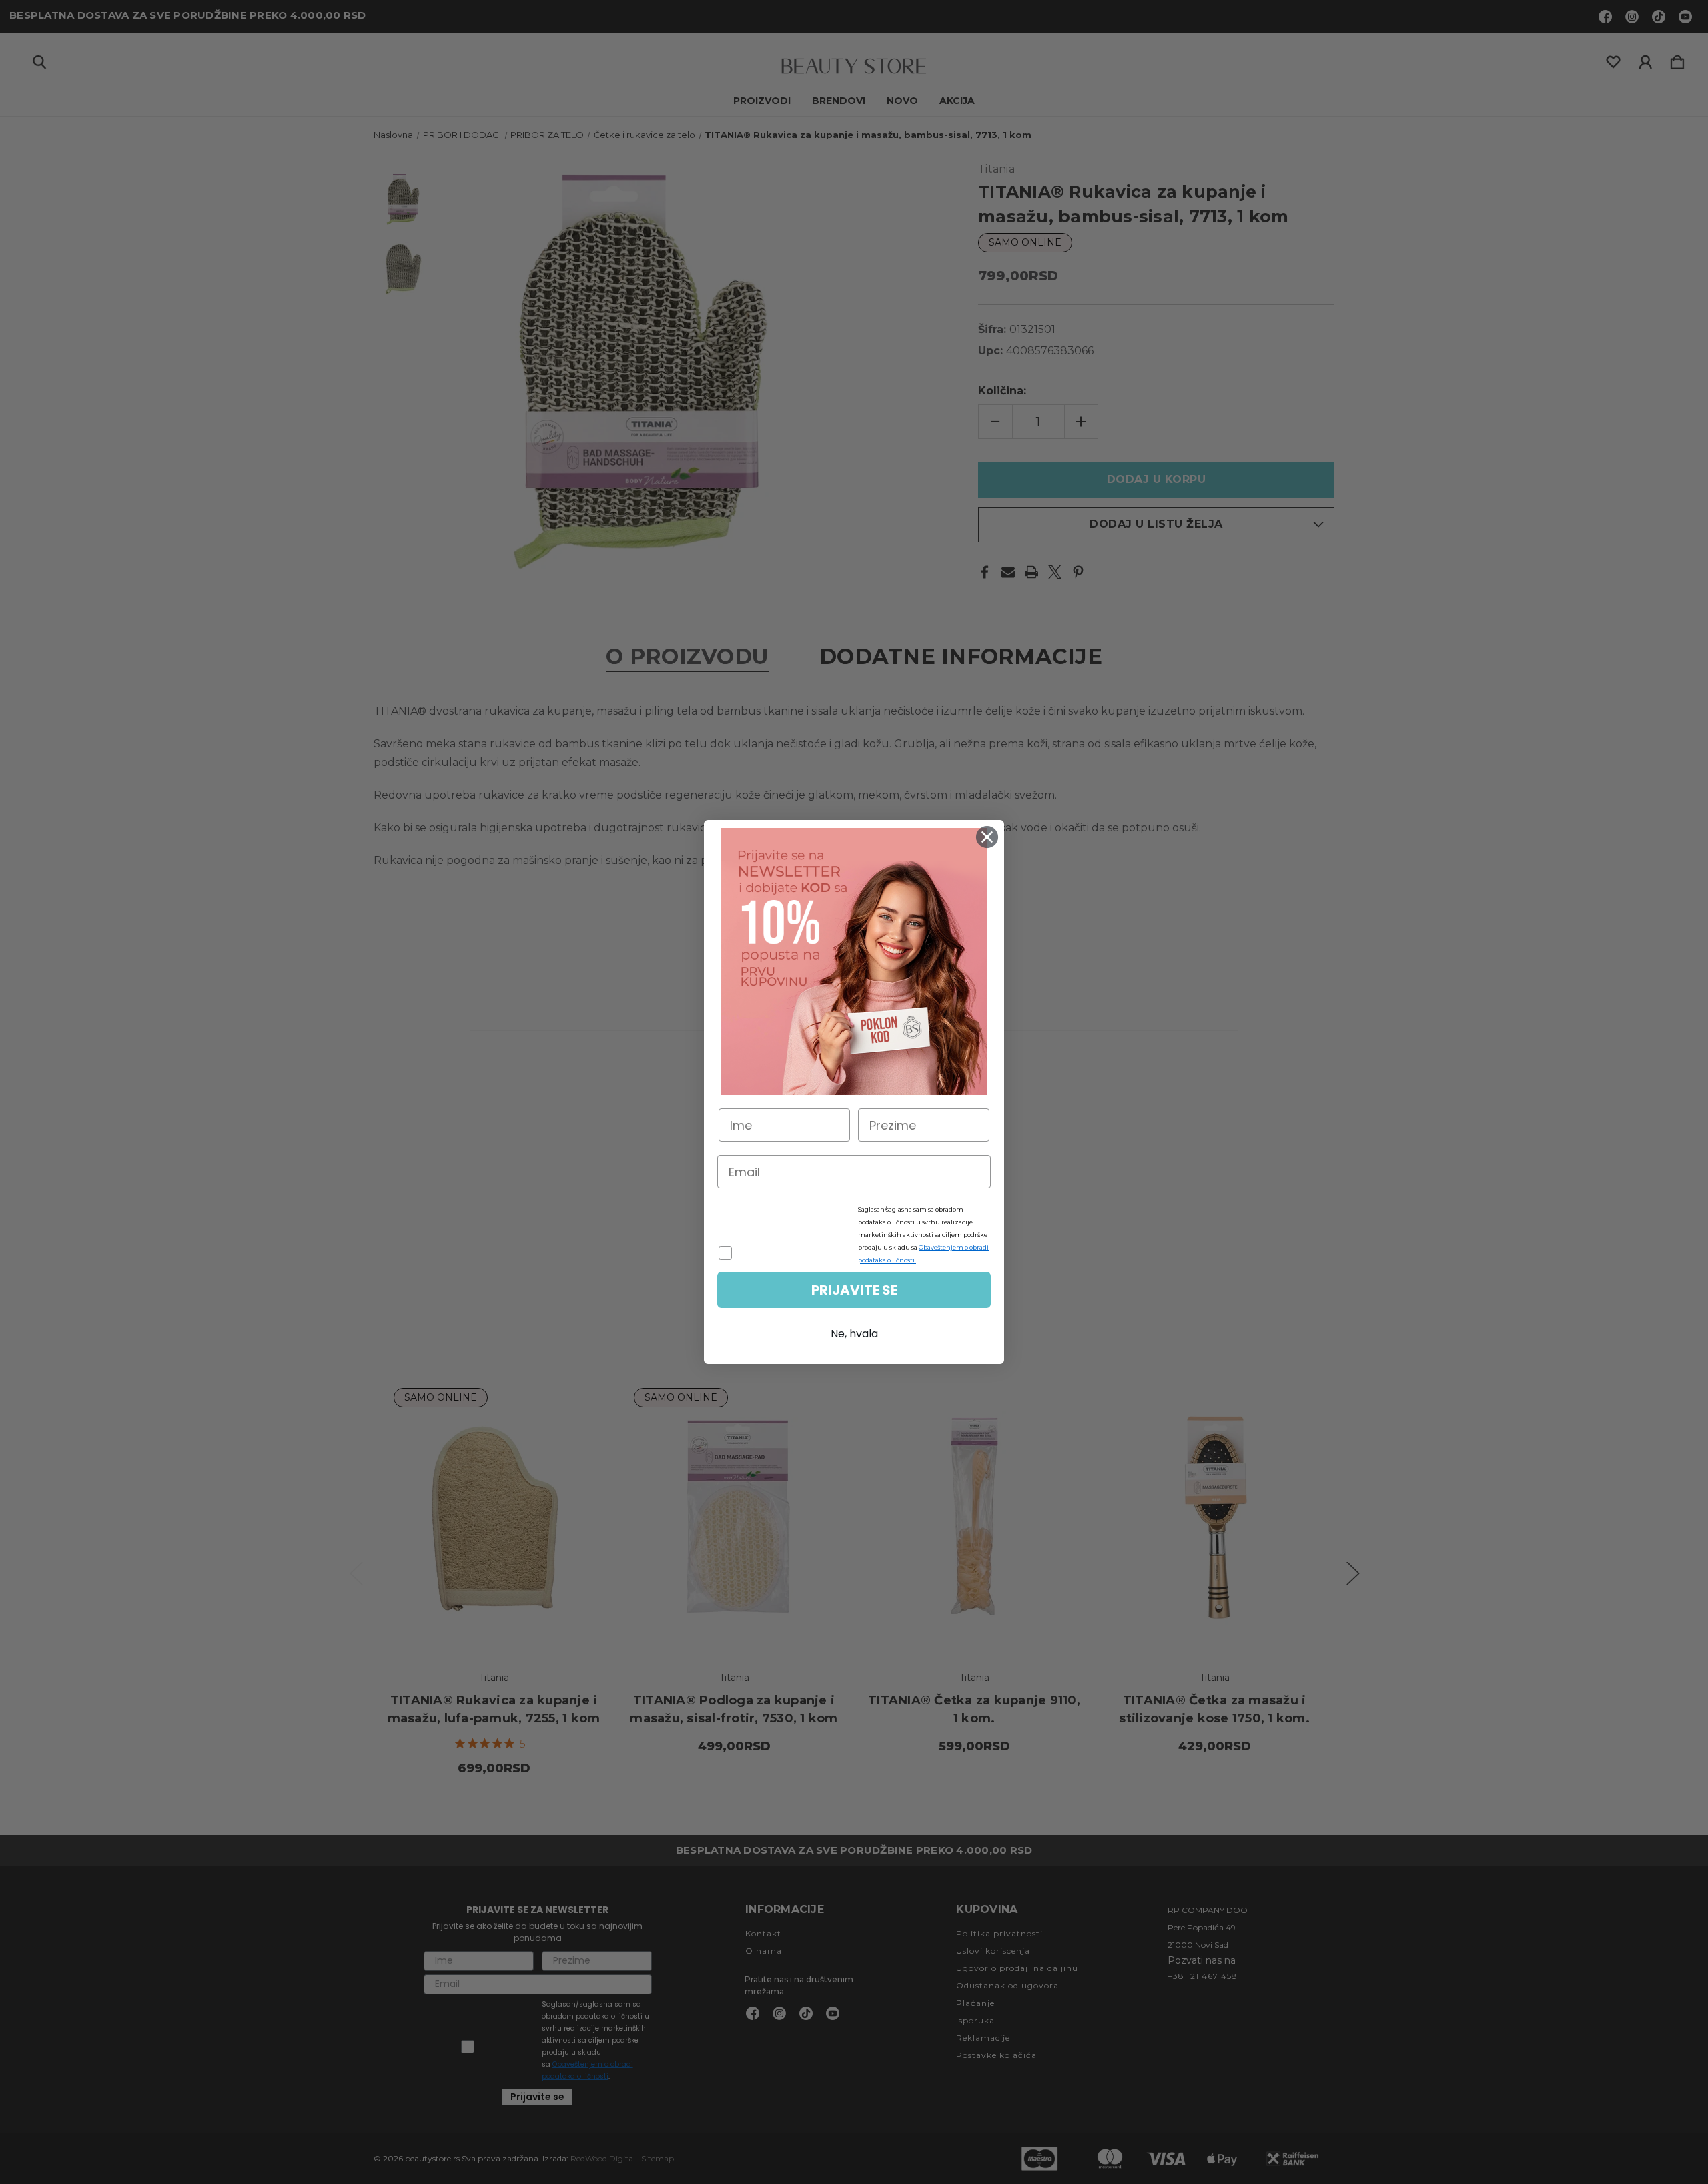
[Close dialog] (987, 837)
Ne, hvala (854, 1334)
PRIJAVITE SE (854, 1290)
